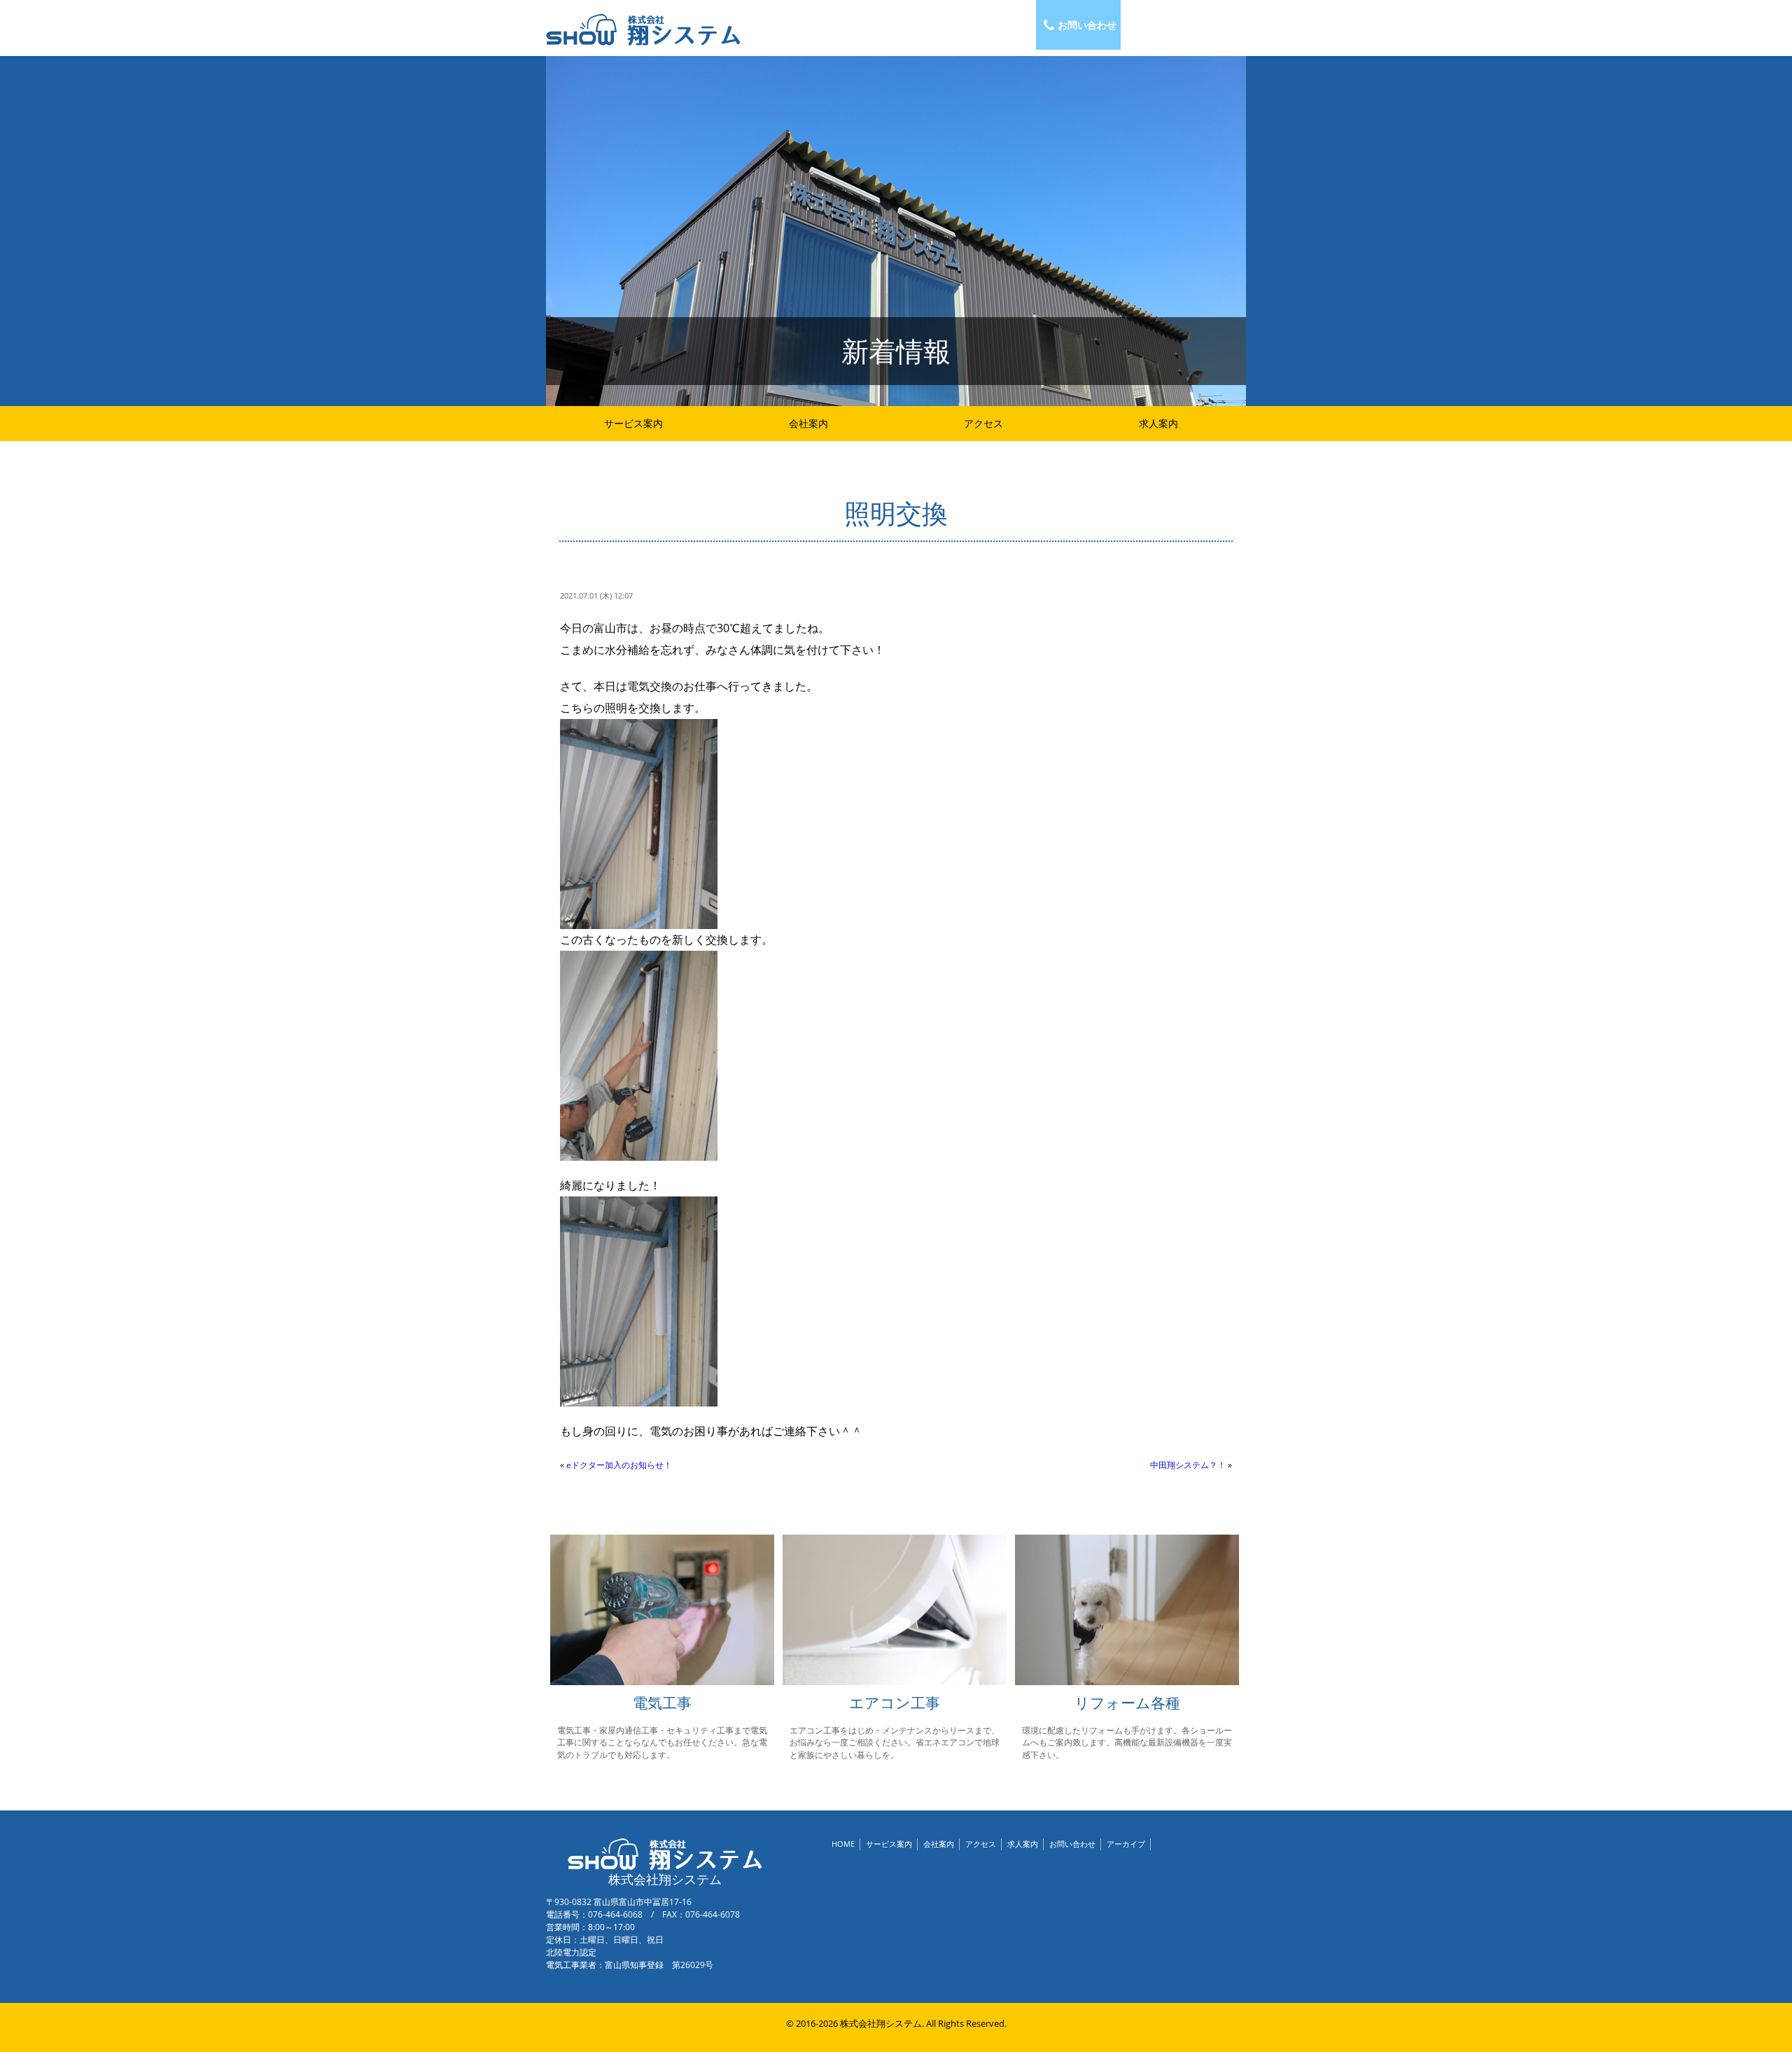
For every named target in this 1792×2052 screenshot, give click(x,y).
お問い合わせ (1087, 25)
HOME (843, 1844)
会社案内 (808, 423)
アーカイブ (1126, 1844)
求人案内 (1158, 423)
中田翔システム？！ (1188, 1465)
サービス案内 (633, 423)
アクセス (983, 423)
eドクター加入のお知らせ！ (619, 1465)
